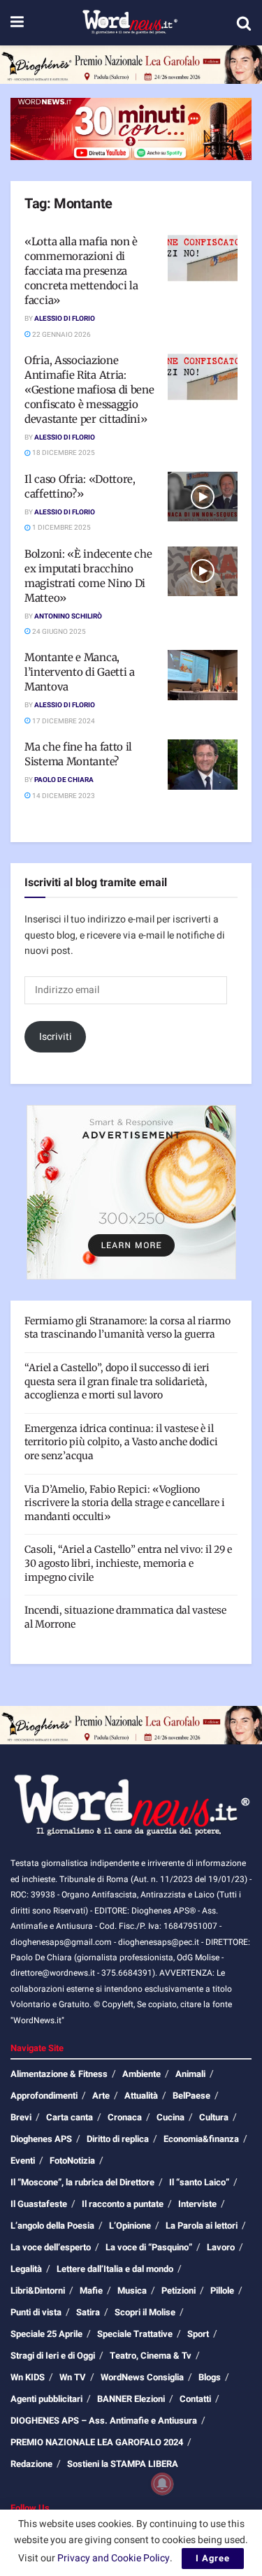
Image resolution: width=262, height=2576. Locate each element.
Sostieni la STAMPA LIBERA (123, 2464)
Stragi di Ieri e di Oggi (53, 2356)
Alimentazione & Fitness (59, 2074)
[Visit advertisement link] (131, 65)
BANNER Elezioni (131, 2399)
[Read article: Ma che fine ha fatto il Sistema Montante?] (203, 765)
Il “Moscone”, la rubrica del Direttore (82, 2182)
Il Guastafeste (39, 2204)
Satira (88, 2312)
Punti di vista (36, 2312)
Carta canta (70, 2117)
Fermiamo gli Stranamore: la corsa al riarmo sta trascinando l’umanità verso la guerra (128, 1328)
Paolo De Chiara (64, 780)
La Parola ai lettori (202, 2226)
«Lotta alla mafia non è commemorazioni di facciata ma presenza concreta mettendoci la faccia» (81, 271)
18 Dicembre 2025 (63, 453)
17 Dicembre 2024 (63, 721)
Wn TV (73, 2377)
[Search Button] (244, 23)
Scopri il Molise (145, 2312)
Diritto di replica (118, 2139)
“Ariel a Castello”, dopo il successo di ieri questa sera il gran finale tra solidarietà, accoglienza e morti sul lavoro (117, 1381)
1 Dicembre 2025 (61, 528)
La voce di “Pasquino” (149, 2247)
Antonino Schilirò (68, 616)
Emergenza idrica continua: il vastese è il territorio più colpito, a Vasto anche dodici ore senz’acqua (121, 1442)
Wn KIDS (28, 2377)
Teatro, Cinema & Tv (151, 2356)
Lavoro (221, 2247)
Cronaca (125, 2117)
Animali (190, 2074)
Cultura (214, 2117)
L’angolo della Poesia (52, 2226)
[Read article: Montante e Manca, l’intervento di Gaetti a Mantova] (203, 675)
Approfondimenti (44, 2096)
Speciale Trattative (135, 2334)
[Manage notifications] (162, 2484)
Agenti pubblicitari (46, 2399)
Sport (198, 2334)
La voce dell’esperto (51, 2247)
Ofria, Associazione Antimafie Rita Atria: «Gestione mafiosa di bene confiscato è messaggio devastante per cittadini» (89, 390)
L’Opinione (130, 2226)
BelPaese (191, 2096)
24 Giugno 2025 (58, 632)
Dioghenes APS (41, 2139)
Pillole (222, 2291)
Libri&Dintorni (38, 2291)
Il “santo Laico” (199, 2182)
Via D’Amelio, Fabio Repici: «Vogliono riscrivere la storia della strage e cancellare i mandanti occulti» (125, 1503)
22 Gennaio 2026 (61, 335)
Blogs (210, 2377)
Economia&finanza (201, 2139)
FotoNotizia (72, 2161)
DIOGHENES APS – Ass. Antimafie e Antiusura (104, 2421)
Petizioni (179, 2291)
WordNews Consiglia (142, 2377)
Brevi (21, 2117)
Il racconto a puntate (123, 2204)
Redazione (31, 2464)
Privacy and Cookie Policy (114, 2558)
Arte (101, 2096)
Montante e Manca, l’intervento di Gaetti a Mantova (80, 672)
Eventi (23, 2161)
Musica (132, 2291)
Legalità (26, 2269)
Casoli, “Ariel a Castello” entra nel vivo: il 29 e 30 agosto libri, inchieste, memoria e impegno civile (128, 1563)
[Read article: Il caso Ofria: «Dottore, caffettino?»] (203, 497)
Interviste (197, 2204)
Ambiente (141, 2074)
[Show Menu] (17, 23)
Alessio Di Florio (65, 319)
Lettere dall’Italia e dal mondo (115, 2269)
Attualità (141, 2096)
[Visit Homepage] (130, 23)
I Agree (213, 2558)
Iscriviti (56, 1037)
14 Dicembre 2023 (63, 796)
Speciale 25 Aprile (46, 2334)
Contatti (195, 2399)
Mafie (91, 2291)
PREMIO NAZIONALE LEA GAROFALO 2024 (97, 2442)
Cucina (170, 2117)
